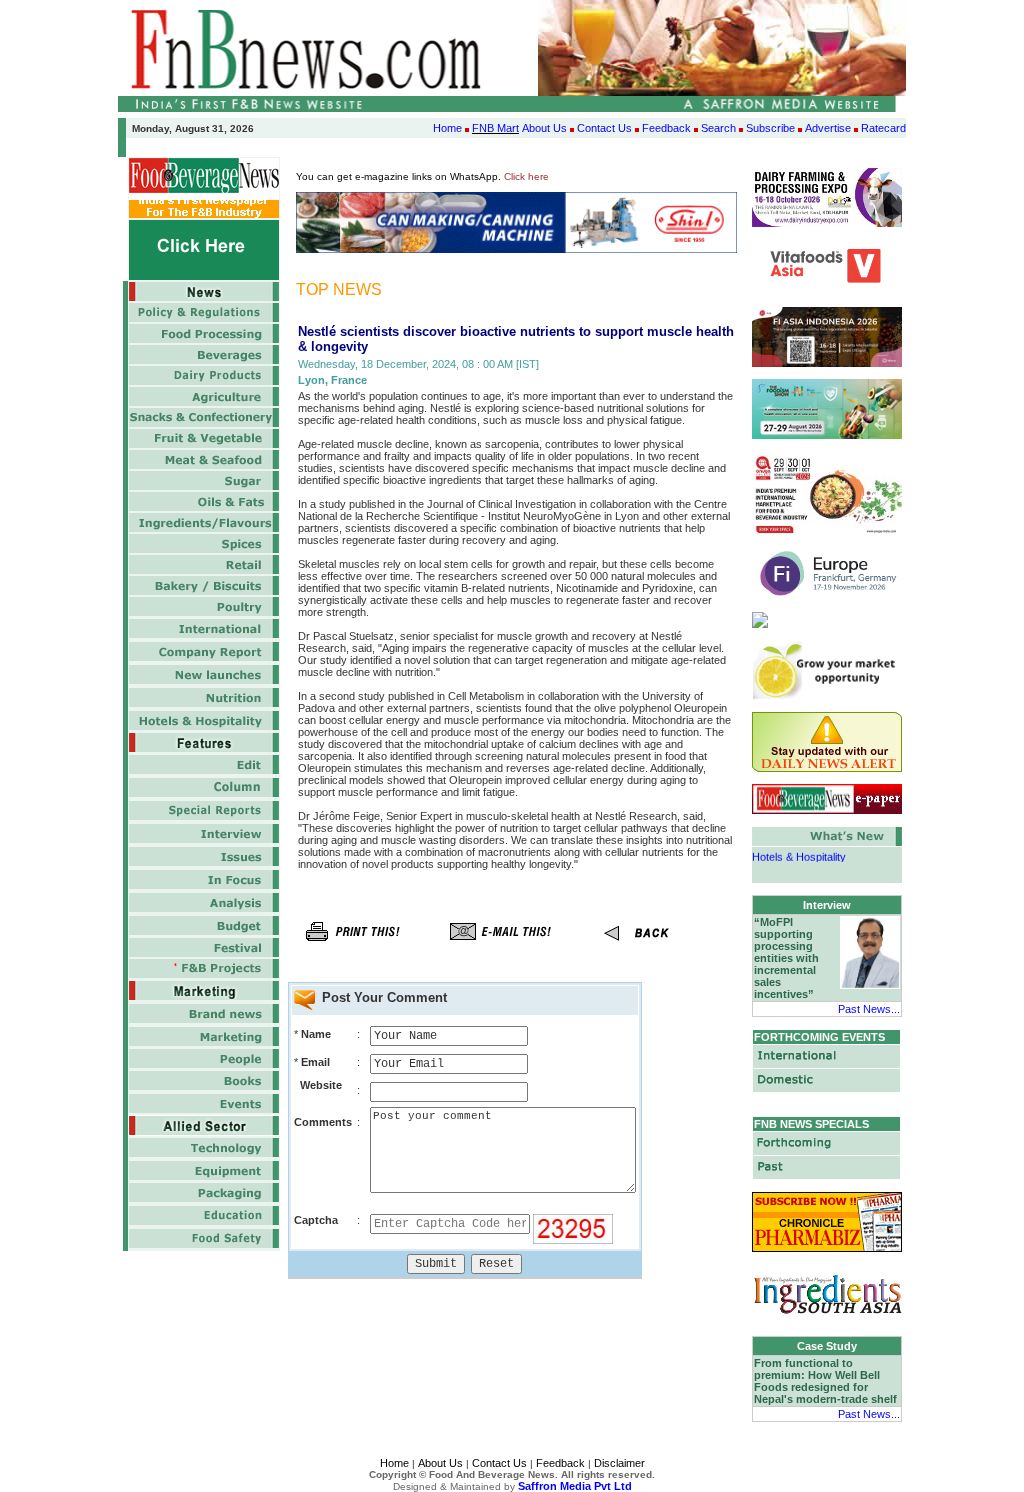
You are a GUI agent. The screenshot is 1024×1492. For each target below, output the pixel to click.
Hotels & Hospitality (799, 852)
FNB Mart (495, 128)
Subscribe (770, 128)
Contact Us (604, 128)
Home (447, 128)
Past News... (869, 1009)
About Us (544, 128)
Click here (526, 176)
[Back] (647, 947)
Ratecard (883, 128)
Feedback (666, 128)
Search (718, 128)
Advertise (828, 128)
